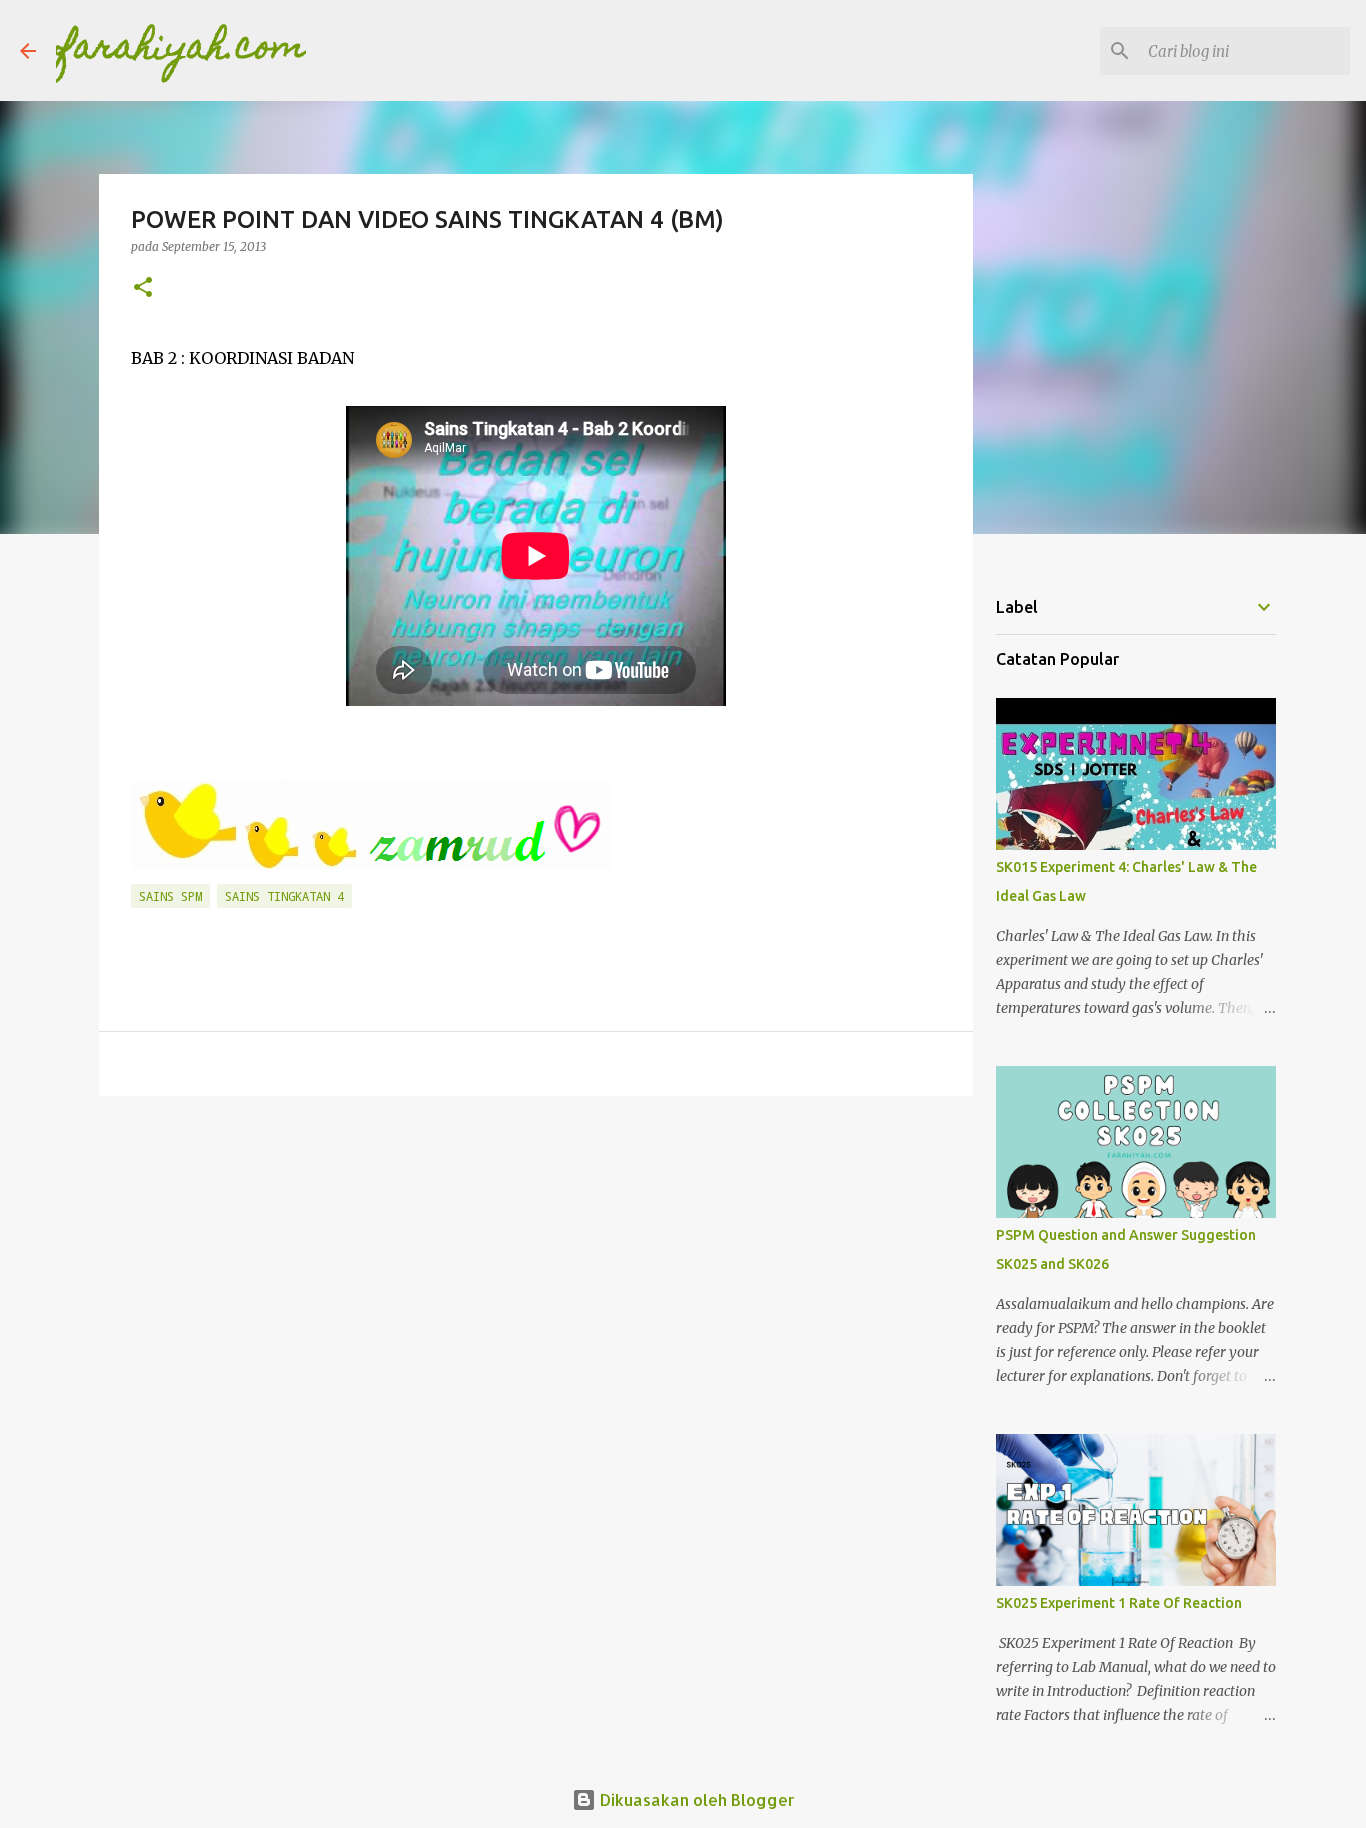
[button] (143, 288)
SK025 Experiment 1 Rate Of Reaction (1119, 1603)
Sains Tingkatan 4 (284, 896)
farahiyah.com (181, 50)
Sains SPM (170, 896)
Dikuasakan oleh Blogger (695, 1799)
